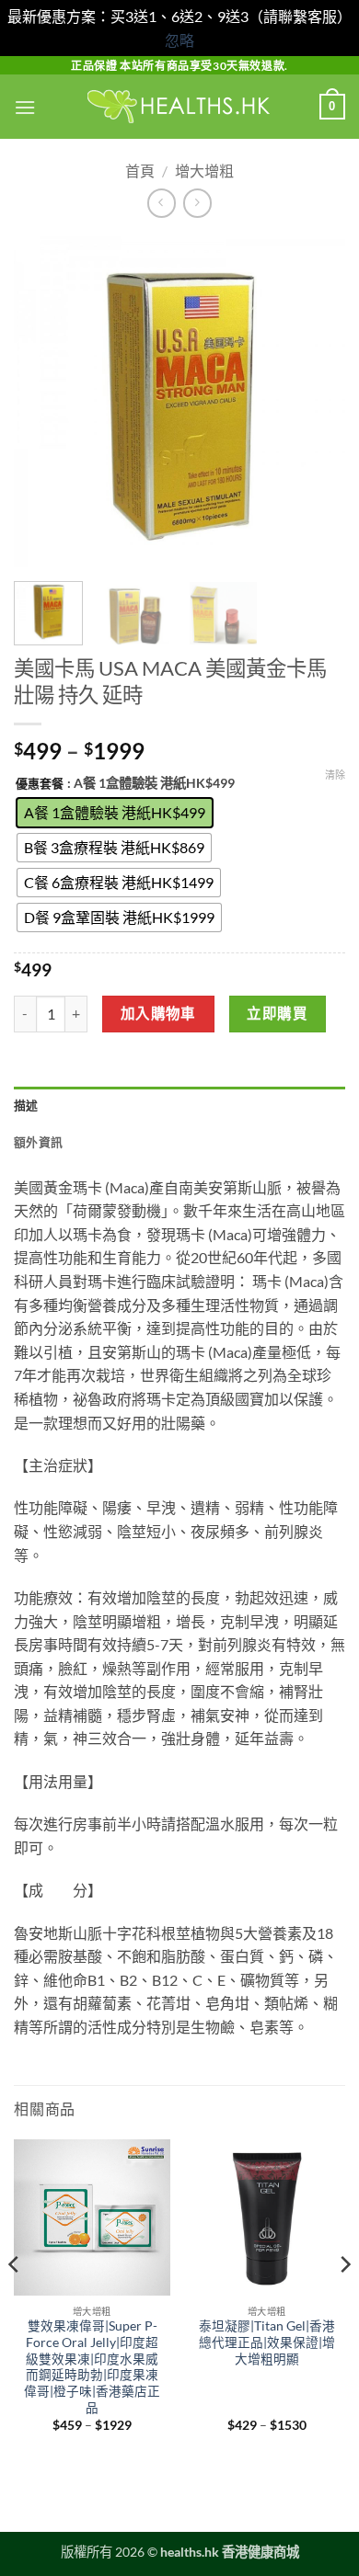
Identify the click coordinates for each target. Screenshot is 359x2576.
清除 (335, 775)
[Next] (316, 402)
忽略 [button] (179, 40)
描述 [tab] (26, 1105)
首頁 (140, 171)
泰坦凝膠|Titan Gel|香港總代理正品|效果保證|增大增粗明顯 (267, 2342)
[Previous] (43, 402)
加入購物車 (158, 1013)
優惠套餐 (40, 784)
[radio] (115, 813)
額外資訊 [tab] (38, 1142)
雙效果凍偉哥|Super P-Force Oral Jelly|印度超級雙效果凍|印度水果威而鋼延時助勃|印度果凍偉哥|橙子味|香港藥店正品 (92, 2366)
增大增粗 (204, 171)
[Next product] (162, 203)
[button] (25, 107)
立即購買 (277, 1013)
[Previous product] (197, 203)
